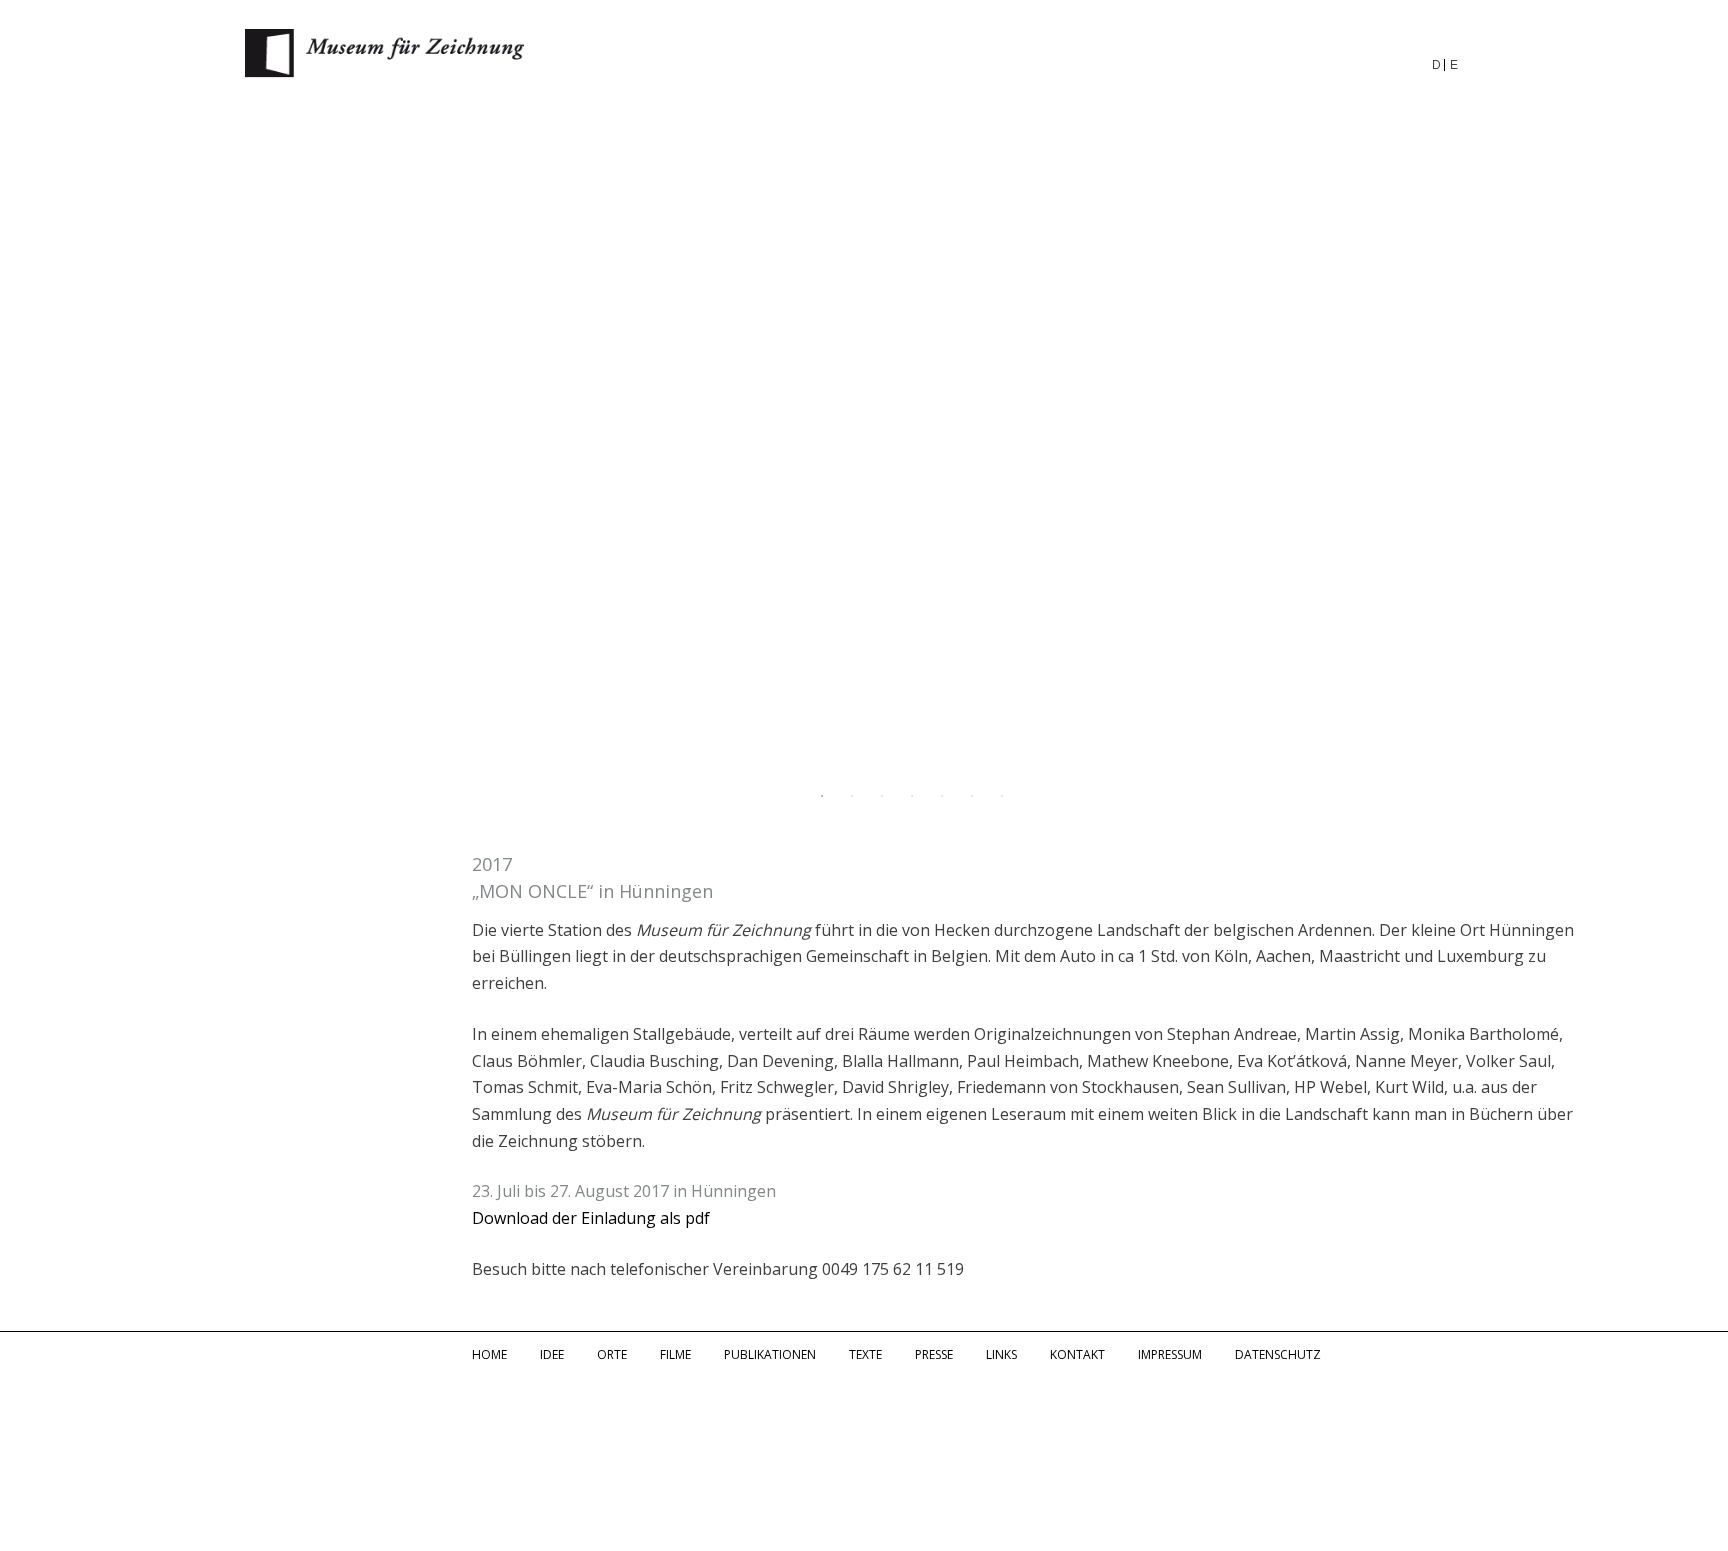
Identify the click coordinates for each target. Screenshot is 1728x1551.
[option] (864, 445)
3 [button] (882, 796)
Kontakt (1077, 1354)
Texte (865, 1354)
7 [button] (1002, 796)
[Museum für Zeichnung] (385, 72)
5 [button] (942, 796)
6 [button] (972, 796)
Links (1001, 1354)
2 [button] (852, 796)
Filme (675, 1354)
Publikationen (770, 1354)
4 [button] (912, 796)
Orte (612, 1354)
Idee (552, 1354)
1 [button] (822, 796)
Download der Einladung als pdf (591, 1218)
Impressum (1170, 1354)
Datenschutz (1278, 1354)
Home (489, 1354)
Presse (934, 1354)
